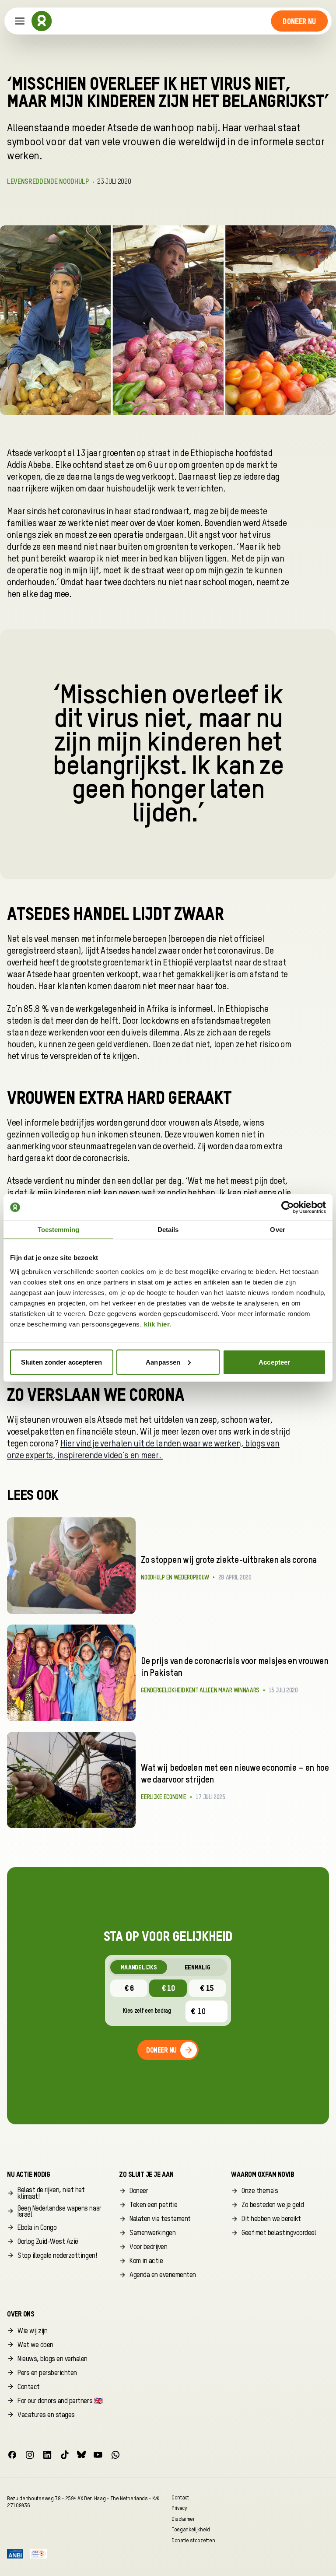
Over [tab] (277, 1230)
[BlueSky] (81, 2455)
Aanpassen (163, 1362)
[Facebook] (12, 2455)
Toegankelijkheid (191, 2530)
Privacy (179, 2508)
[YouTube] (98, 2455)
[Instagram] (30, 2455)
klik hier (157, 1324)
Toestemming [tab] (58, 1230)
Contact (180, 2497)
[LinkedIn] (47, 2455)
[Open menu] (20, 21)
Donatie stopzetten (193, 2540)
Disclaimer (183, 2519)
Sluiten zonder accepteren (62, 1362)
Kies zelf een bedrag (147, 2011)
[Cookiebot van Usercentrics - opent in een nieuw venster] (288, 1207)
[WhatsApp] (115, 2455)
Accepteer (274, 1362)
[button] (299, 21)
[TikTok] (65, 2455)
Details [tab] (168, 1230)
